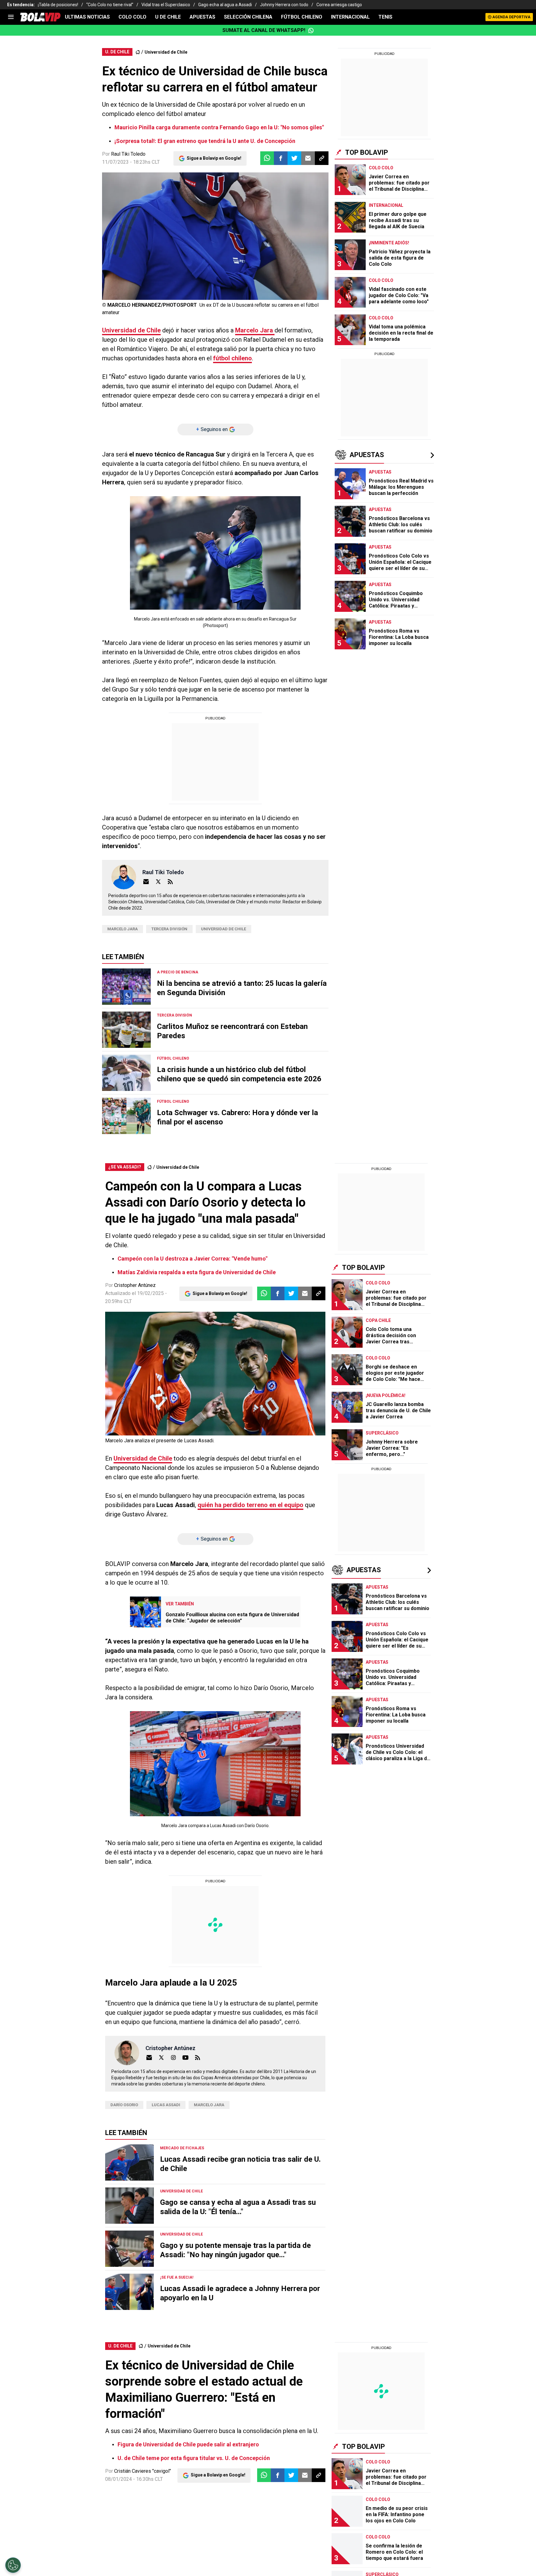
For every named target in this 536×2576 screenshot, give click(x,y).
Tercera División (169, 929)
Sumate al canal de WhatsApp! (264, 30)
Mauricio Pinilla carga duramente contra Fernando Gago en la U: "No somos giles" (219, 127)
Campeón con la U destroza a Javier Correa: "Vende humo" (192, 1259)
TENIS (385, 17)
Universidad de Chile (166, 52)
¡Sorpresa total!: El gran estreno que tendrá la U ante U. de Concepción (205, 141)
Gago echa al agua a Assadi (225, 5)
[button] (281, 158)
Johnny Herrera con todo (284, 5)
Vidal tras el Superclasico (166, 5)
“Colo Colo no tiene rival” (110, 5)
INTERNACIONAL (350, 17)
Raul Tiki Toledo (128, 154)
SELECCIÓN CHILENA (248, 17)
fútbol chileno (232, 358)
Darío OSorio (124, 2105)
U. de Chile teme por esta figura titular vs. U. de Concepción (194, 2458)
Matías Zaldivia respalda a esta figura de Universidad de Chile (197, 1272)
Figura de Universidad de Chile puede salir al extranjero (188, 2444)
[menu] (11, 17)
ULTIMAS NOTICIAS (87, 17)
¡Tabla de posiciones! (58, 5)
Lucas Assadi (166, 2105)
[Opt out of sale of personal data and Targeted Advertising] (13, 2565)
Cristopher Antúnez (135, 1285)
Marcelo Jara (255, 330)
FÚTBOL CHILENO (302, 17)
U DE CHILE (168, 17)
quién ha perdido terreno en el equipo (250, 1505)
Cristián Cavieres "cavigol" (143, 2471)
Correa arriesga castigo (339, 5)
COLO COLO (132, 17)
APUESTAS (202, 17)
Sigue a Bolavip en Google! (214, 158)
